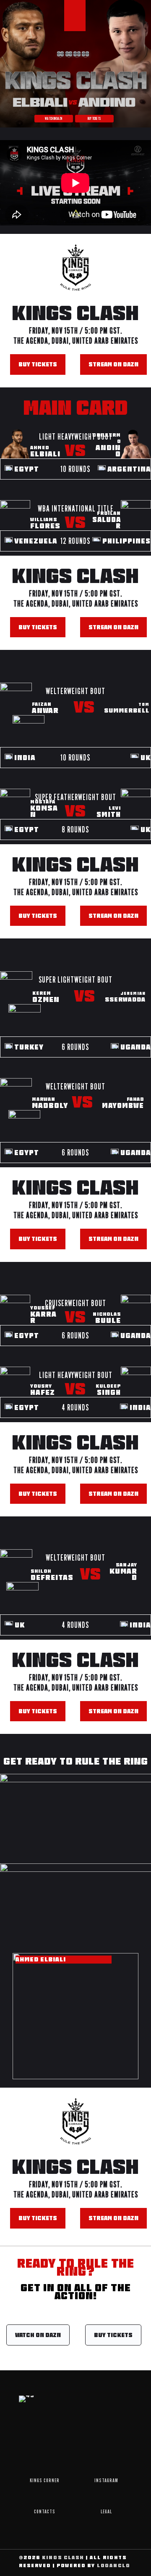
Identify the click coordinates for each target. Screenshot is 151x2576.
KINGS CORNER (45, 2480)
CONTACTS (45, 2511)
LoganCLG (114, 2565)
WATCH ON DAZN (53, 118)
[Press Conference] (75, 1817)
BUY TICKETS (94, 118)
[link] (75, 1817)
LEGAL (106, 2511)
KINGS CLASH (63, 2557)
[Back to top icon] (134, 2559)
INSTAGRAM (106, 2480)
